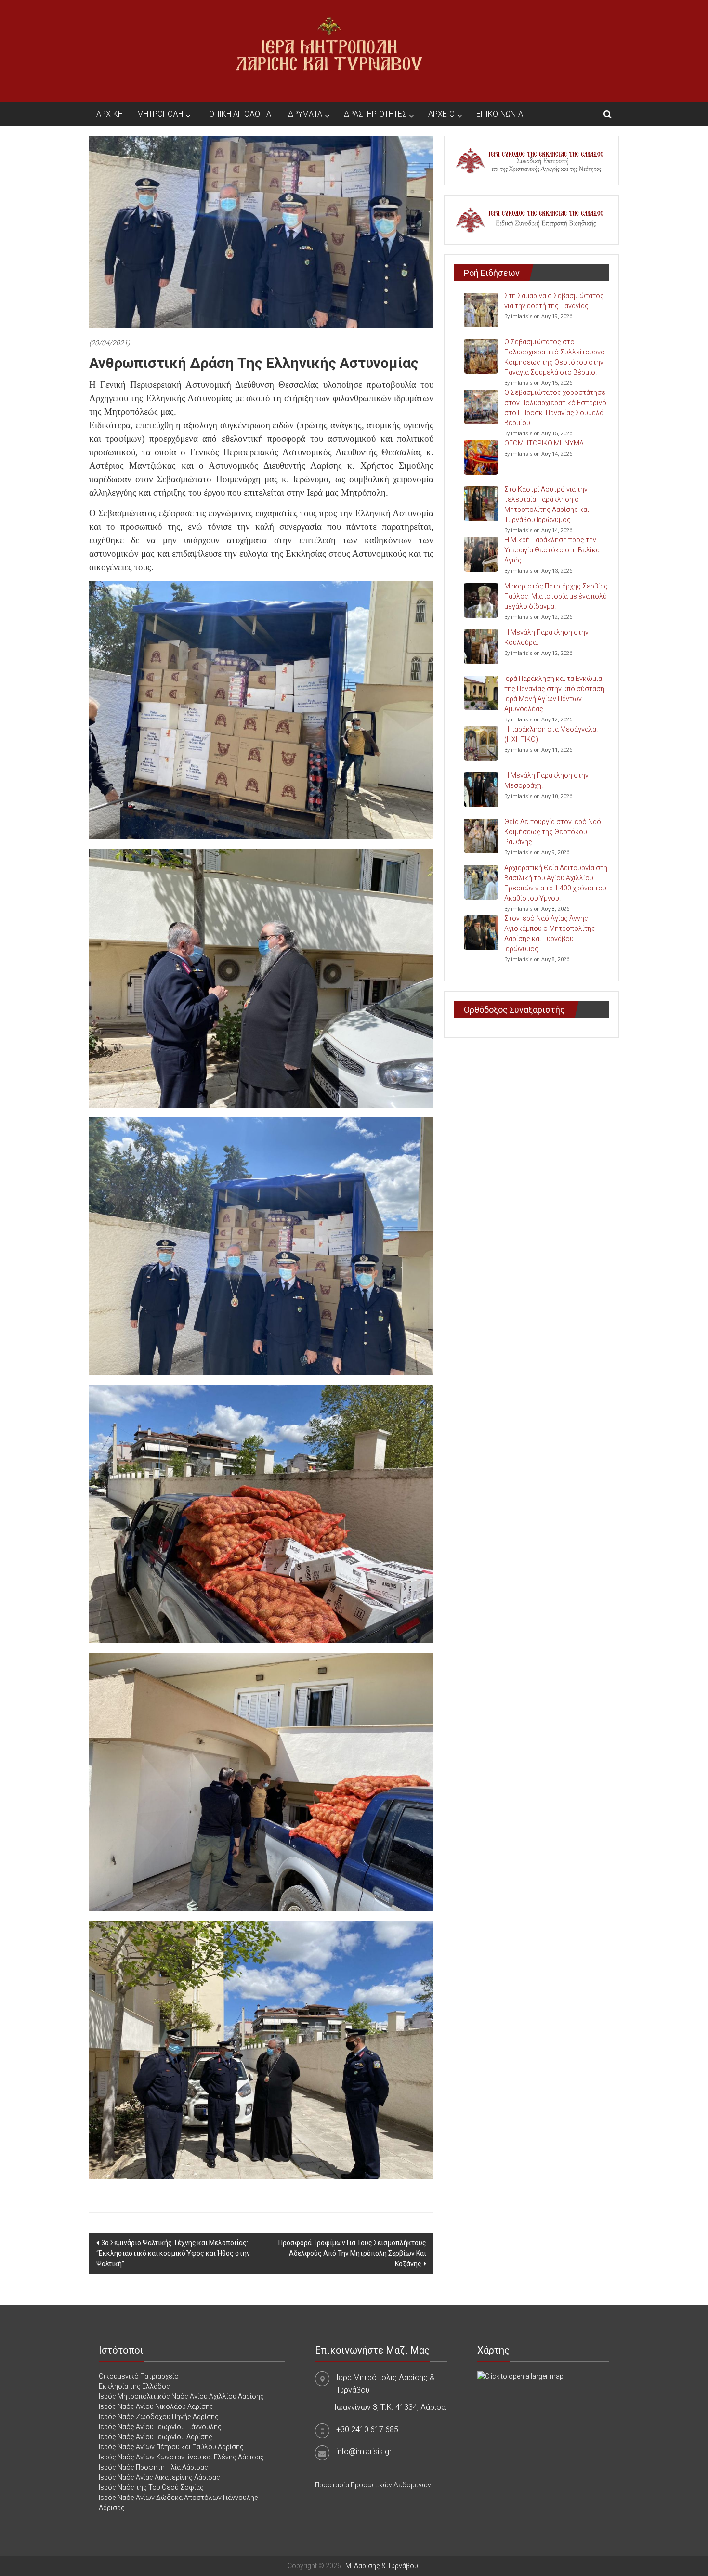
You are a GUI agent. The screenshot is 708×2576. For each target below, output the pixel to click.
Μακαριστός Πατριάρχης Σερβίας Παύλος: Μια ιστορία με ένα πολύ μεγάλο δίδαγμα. (556, 596)
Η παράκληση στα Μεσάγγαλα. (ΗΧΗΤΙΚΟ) (551, 734)
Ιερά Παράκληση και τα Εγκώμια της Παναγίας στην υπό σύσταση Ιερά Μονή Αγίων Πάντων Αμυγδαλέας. (554, 694)
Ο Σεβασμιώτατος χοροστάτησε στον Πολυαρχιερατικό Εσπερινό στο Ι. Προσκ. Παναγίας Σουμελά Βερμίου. (555, 408)
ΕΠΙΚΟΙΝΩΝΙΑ (500, 114)
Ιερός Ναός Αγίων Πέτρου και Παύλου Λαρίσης (171, 2447)
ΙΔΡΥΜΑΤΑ (304, 114)
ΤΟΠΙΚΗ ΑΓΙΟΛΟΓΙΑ (238, 114)
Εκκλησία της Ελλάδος (134, 2386)
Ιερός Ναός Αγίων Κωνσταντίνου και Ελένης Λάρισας (181, 2457)
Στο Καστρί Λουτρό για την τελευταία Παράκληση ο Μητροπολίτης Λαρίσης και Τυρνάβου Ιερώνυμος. (547, 504)
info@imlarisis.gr (364, 2452)
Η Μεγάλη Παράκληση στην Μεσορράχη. (546, 780)
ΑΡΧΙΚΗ (110, 114)
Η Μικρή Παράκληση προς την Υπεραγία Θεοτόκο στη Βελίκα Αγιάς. (552, 550)
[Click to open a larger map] (520, 2376)
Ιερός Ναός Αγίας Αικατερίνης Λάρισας (159, 2477)
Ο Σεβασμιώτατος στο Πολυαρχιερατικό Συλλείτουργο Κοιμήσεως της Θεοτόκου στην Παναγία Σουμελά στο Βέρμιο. (555, 357)
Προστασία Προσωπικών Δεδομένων (373, 2485)
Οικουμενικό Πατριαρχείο (139, 2376)
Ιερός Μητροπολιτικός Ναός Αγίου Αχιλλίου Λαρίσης (181, 2396)
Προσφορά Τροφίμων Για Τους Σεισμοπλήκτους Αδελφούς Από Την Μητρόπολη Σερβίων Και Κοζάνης (352, 2253)
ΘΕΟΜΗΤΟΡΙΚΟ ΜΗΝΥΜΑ (544, 443)
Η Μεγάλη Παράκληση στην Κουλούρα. (546, 637)
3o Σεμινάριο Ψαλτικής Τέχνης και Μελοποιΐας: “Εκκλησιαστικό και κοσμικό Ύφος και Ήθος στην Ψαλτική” (173, 2253)
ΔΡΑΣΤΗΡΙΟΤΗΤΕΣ (375, 114)
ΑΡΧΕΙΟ (441, 114)
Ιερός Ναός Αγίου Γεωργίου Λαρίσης (156, 2437)
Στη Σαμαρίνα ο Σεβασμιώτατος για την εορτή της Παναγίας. (554, 301)
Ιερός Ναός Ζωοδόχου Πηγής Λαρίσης (159, 2417)
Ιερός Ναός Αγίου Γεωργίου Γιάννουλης (160, 2427)
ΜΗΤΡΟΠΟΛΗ (160, 114)
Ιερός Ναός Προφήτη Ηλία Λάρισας (153, 2467)
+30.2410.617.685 (367, 2429)
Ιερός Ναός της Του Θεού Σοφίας (151, 2487)
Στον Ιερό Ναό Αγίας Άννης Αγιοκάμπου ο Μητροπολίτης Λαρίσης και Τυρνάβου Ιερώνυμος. (550, 934)
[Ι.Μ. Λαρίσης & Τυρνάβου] (329, 51)
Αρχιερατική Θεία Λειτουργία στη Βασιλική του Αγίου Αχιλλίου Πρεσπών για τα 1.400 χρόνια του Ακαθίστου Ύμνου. (556, 883)
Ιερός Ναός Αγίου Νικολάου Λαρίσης (156, 2406)
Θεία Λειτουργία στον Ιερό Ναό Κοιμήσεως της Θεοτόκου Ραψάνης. (553, 832)
